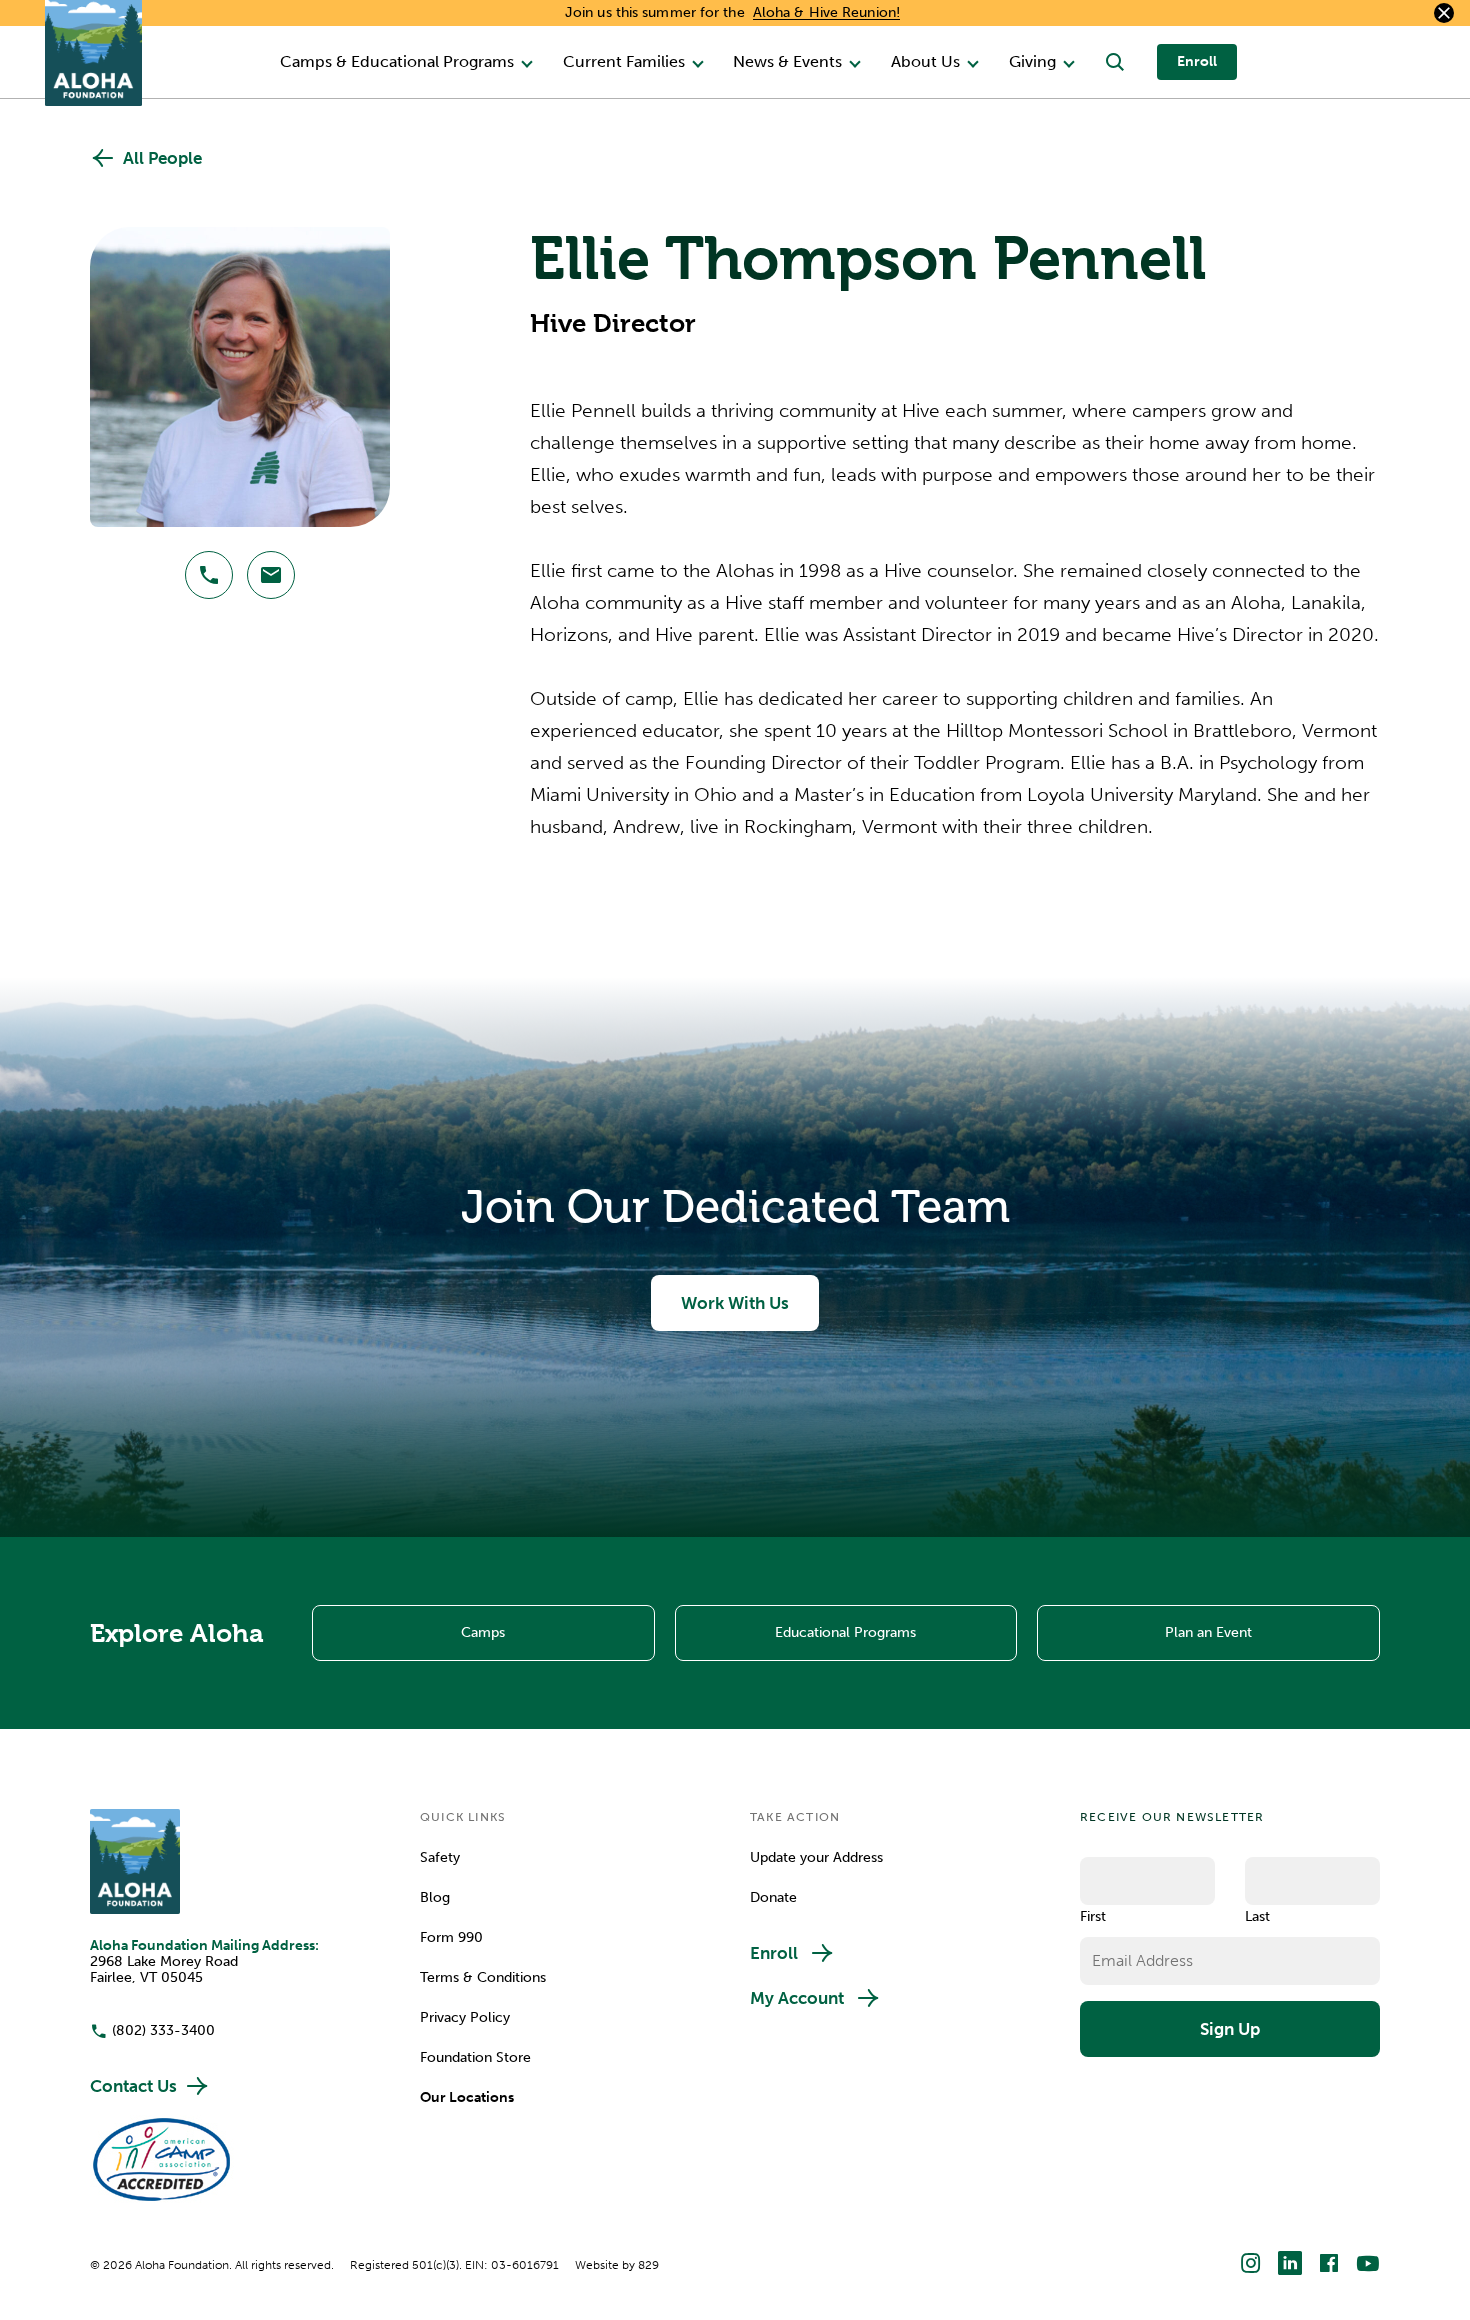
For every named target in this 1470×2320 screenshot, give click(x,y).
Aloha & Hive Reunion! (826, 12)
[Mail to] (271, 575)
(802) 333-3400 (163, 2030)
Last (1257, 1916)
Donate (773, 1898)
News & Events (787, 61)
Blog (435, 1898)
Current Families (624, 61)
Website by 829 (617, 2265)
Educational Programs (845, 1632)
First (1093, 1916)
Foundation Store (475, 2058)
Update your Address (816, 1858)
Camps (483, 1632)
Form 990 (451, 1938)
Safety (440, 1858)
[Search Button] (1115, 62)
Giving (1032, 61)
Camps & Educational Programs (397, 61)
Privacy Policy (465, 2018)
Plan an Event (1208, 1632)
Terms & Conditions (483, 1978)
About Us (925, 61)
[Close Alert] (1444, 13)
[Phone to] (209, 575)
